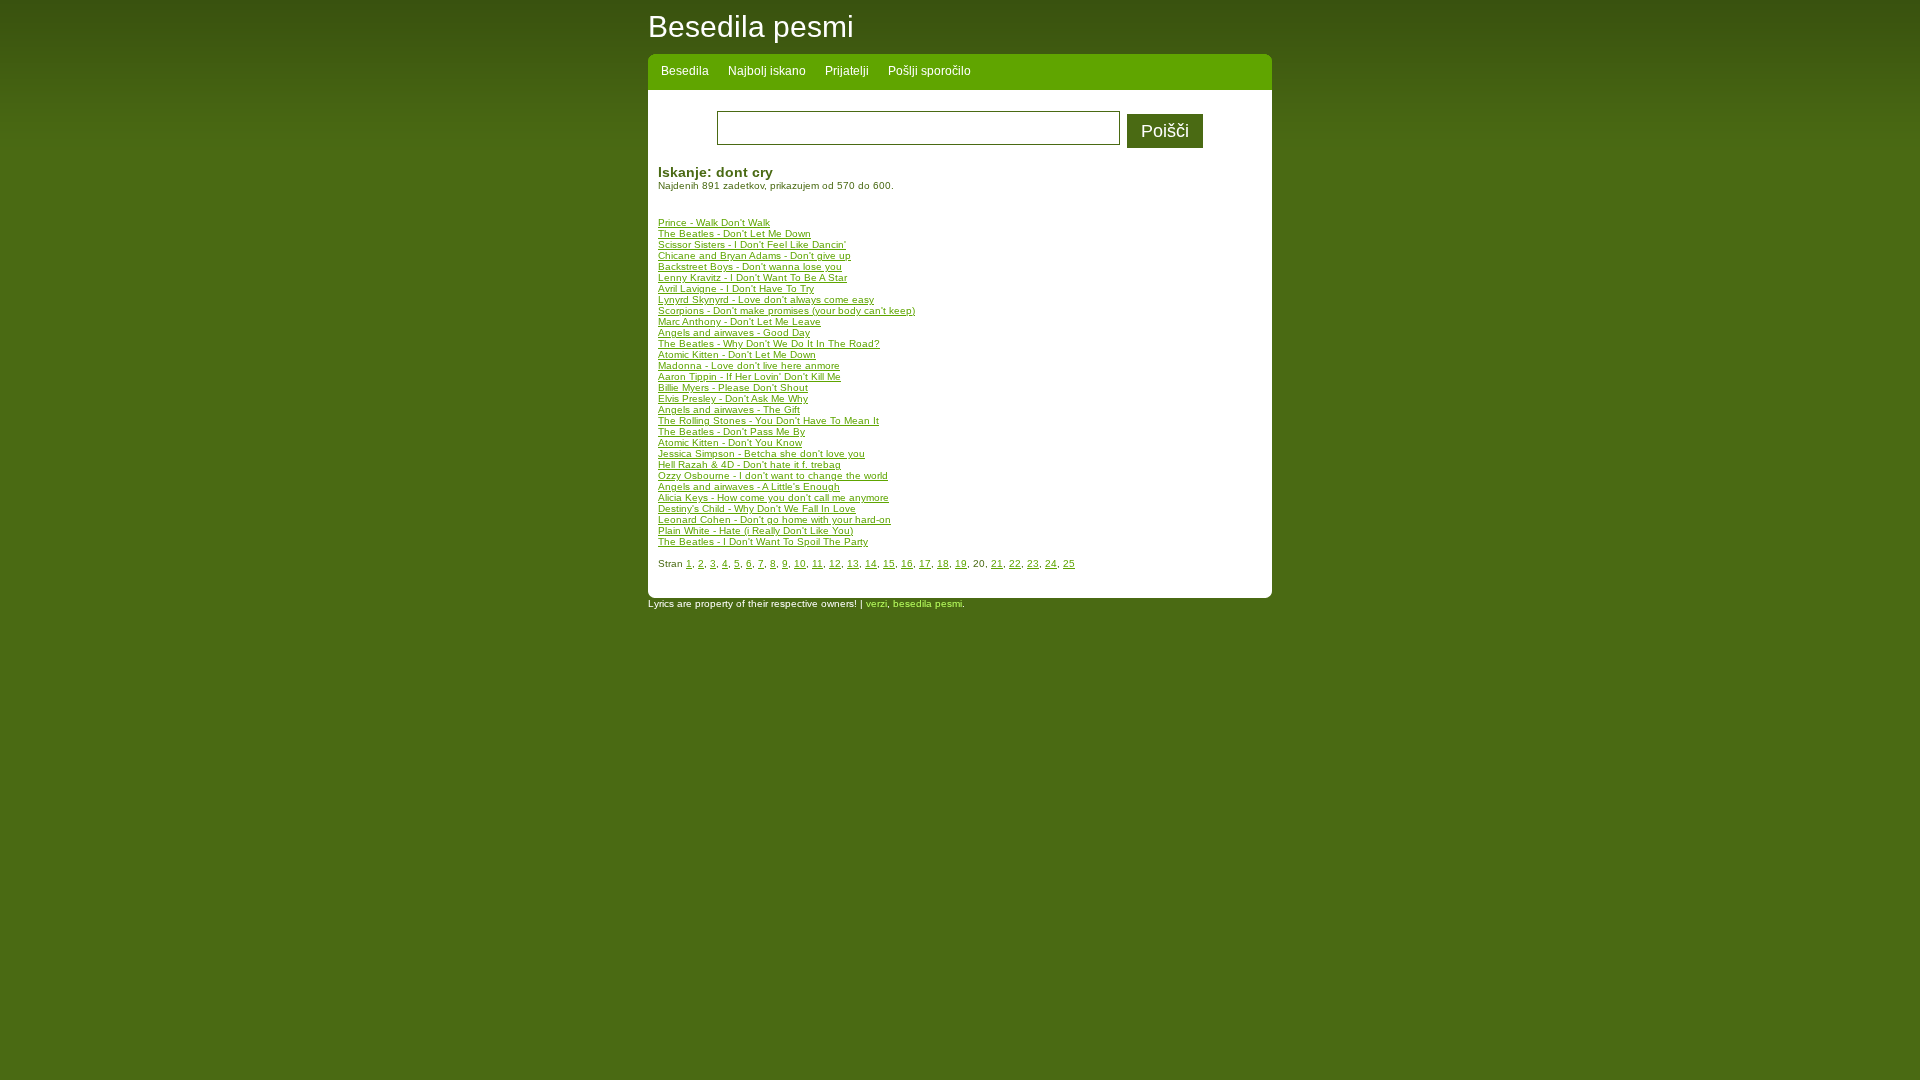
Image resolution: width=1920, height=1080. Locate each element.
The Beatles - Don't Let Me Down (734, 233)
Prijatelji (847, 71)
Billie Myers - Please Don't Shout (733, 387)
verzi (876, 603)
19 (961, 563)
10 (800, 563)
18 (943, 563)
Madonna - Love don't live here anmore (749, 365)
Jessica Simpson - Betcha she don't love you (761, 453)
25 (1069, 563)
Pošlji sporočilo (929, 71)
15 (889, 563)
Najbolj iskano (767, 71)
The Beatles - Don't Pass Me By (731, 431)
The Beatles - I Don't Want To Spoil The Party (763, 541)
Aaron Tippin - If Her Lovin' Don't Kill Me (749, 376)
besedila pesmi (927, 603)
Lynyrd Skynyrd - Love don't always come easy (766, 299)
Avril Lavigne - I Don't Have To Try (736, 288)
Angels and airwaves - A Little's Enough (749, 486)
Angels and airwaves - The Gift (729, 409)
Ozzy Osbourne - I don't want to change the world (773, 475)
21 (997, 563)
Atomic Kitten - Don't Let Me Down (737, 354)
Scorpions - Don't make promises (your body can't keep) (786, 310)
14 (871, 563)
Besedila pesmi (751, 26)
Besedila (685, 71)
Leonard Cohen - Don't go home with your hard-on (774, 519)
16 (907, 563)
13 (853, 563)
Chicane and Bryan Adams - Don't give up (754, 255)
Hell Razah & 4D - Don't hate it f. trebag (749, 464)
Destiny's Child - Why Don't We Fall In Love (757, 508)
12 (835, 563)
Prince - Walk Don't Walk (714, 222)
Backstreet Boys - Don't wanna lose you (750, 266)
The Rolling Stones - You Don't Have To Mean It (768, 420)
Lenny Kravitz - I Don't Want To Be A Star (752, 277)
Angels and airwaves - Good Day (734, 332)
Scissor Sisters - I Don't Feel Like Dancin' (752, 244)
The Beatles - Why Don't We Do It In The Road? (769, 343)
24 (1051, 563)
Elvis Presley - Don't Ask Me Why (733, 398)
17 (925, 563)
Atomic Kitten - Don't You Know (730, 442)
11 (817, 563)
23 (1033, 563)
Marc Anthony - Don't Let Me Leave (739, 321)
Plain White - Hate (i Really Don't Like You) (755, 530)
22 (1015, 563)
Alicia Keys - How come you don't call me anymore (773, 497)
